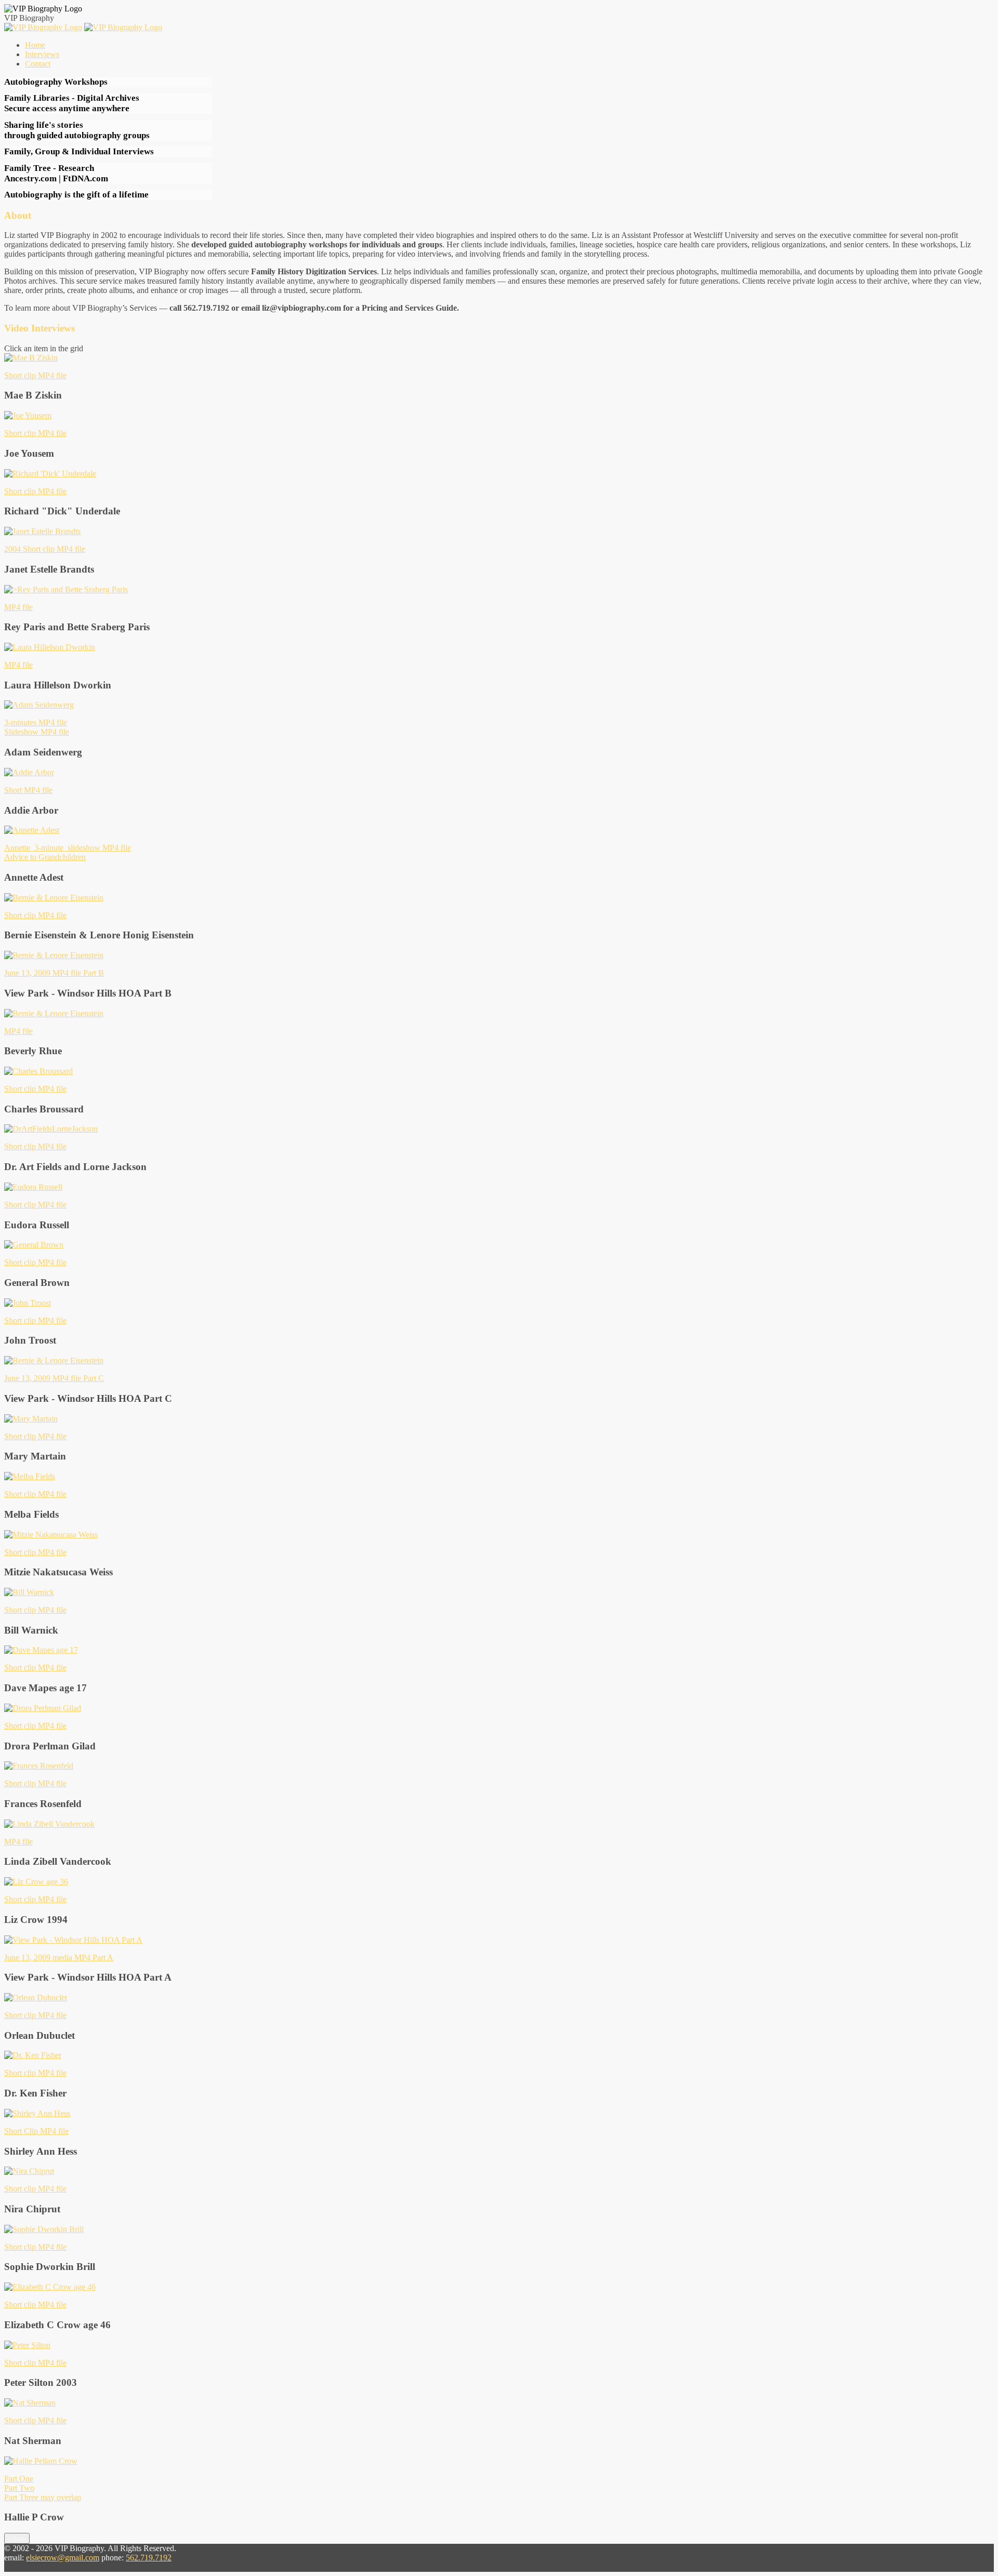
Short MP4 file (28, 790)
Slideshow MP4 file (37, 732)
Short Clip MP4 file (36, 2131)
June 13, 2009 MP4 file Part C (54, 1378)
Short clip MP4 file (35, 375)
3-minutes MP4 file (36, 722)
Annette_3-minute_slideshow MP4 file (68, 848)
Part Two (19, 2488)
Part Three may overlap (43, 2497)
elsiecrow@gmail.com (63, 2558)
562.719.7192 (149, 2558)
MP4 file (18, 607)
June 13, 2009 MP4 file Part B (54, 973)
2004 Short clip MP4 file (45, 549)
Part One (19, 2479)
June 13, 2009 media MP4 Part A (59, 1957)
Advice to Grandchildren (45, 857)
